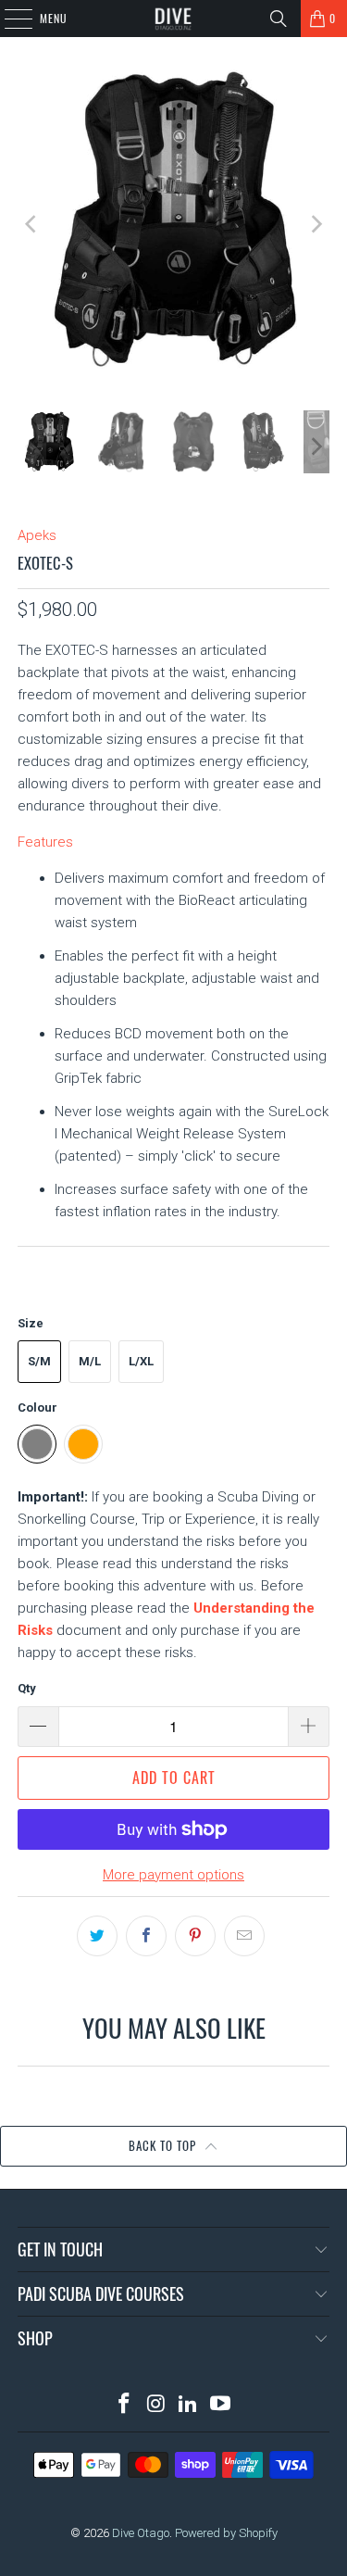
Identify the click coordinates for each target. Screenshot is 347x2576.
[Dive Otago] (174, 19)
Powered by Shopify (226, 2533)
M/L (90, 1361)
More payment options (173, 1875)
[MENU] (8, 19)
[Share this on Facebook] (146, 1936)
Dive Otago (141, 2533)
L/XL (141, 1361)
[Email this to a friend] (244, 1936)
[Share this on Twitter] (97, 1936)
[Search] (279, 19)
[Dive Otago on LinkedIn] (189, 2405)
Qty (27, 1688)
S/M (39, 1361)
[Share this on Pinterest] (195, 1936)
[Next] (316, 224)
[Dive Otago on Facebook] (125, 2405)
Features (45, 842)
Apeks (37, 535)
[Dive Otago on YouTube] (221, 2405)
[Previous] (31, 224)
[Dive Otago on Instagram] (156, 2405)
